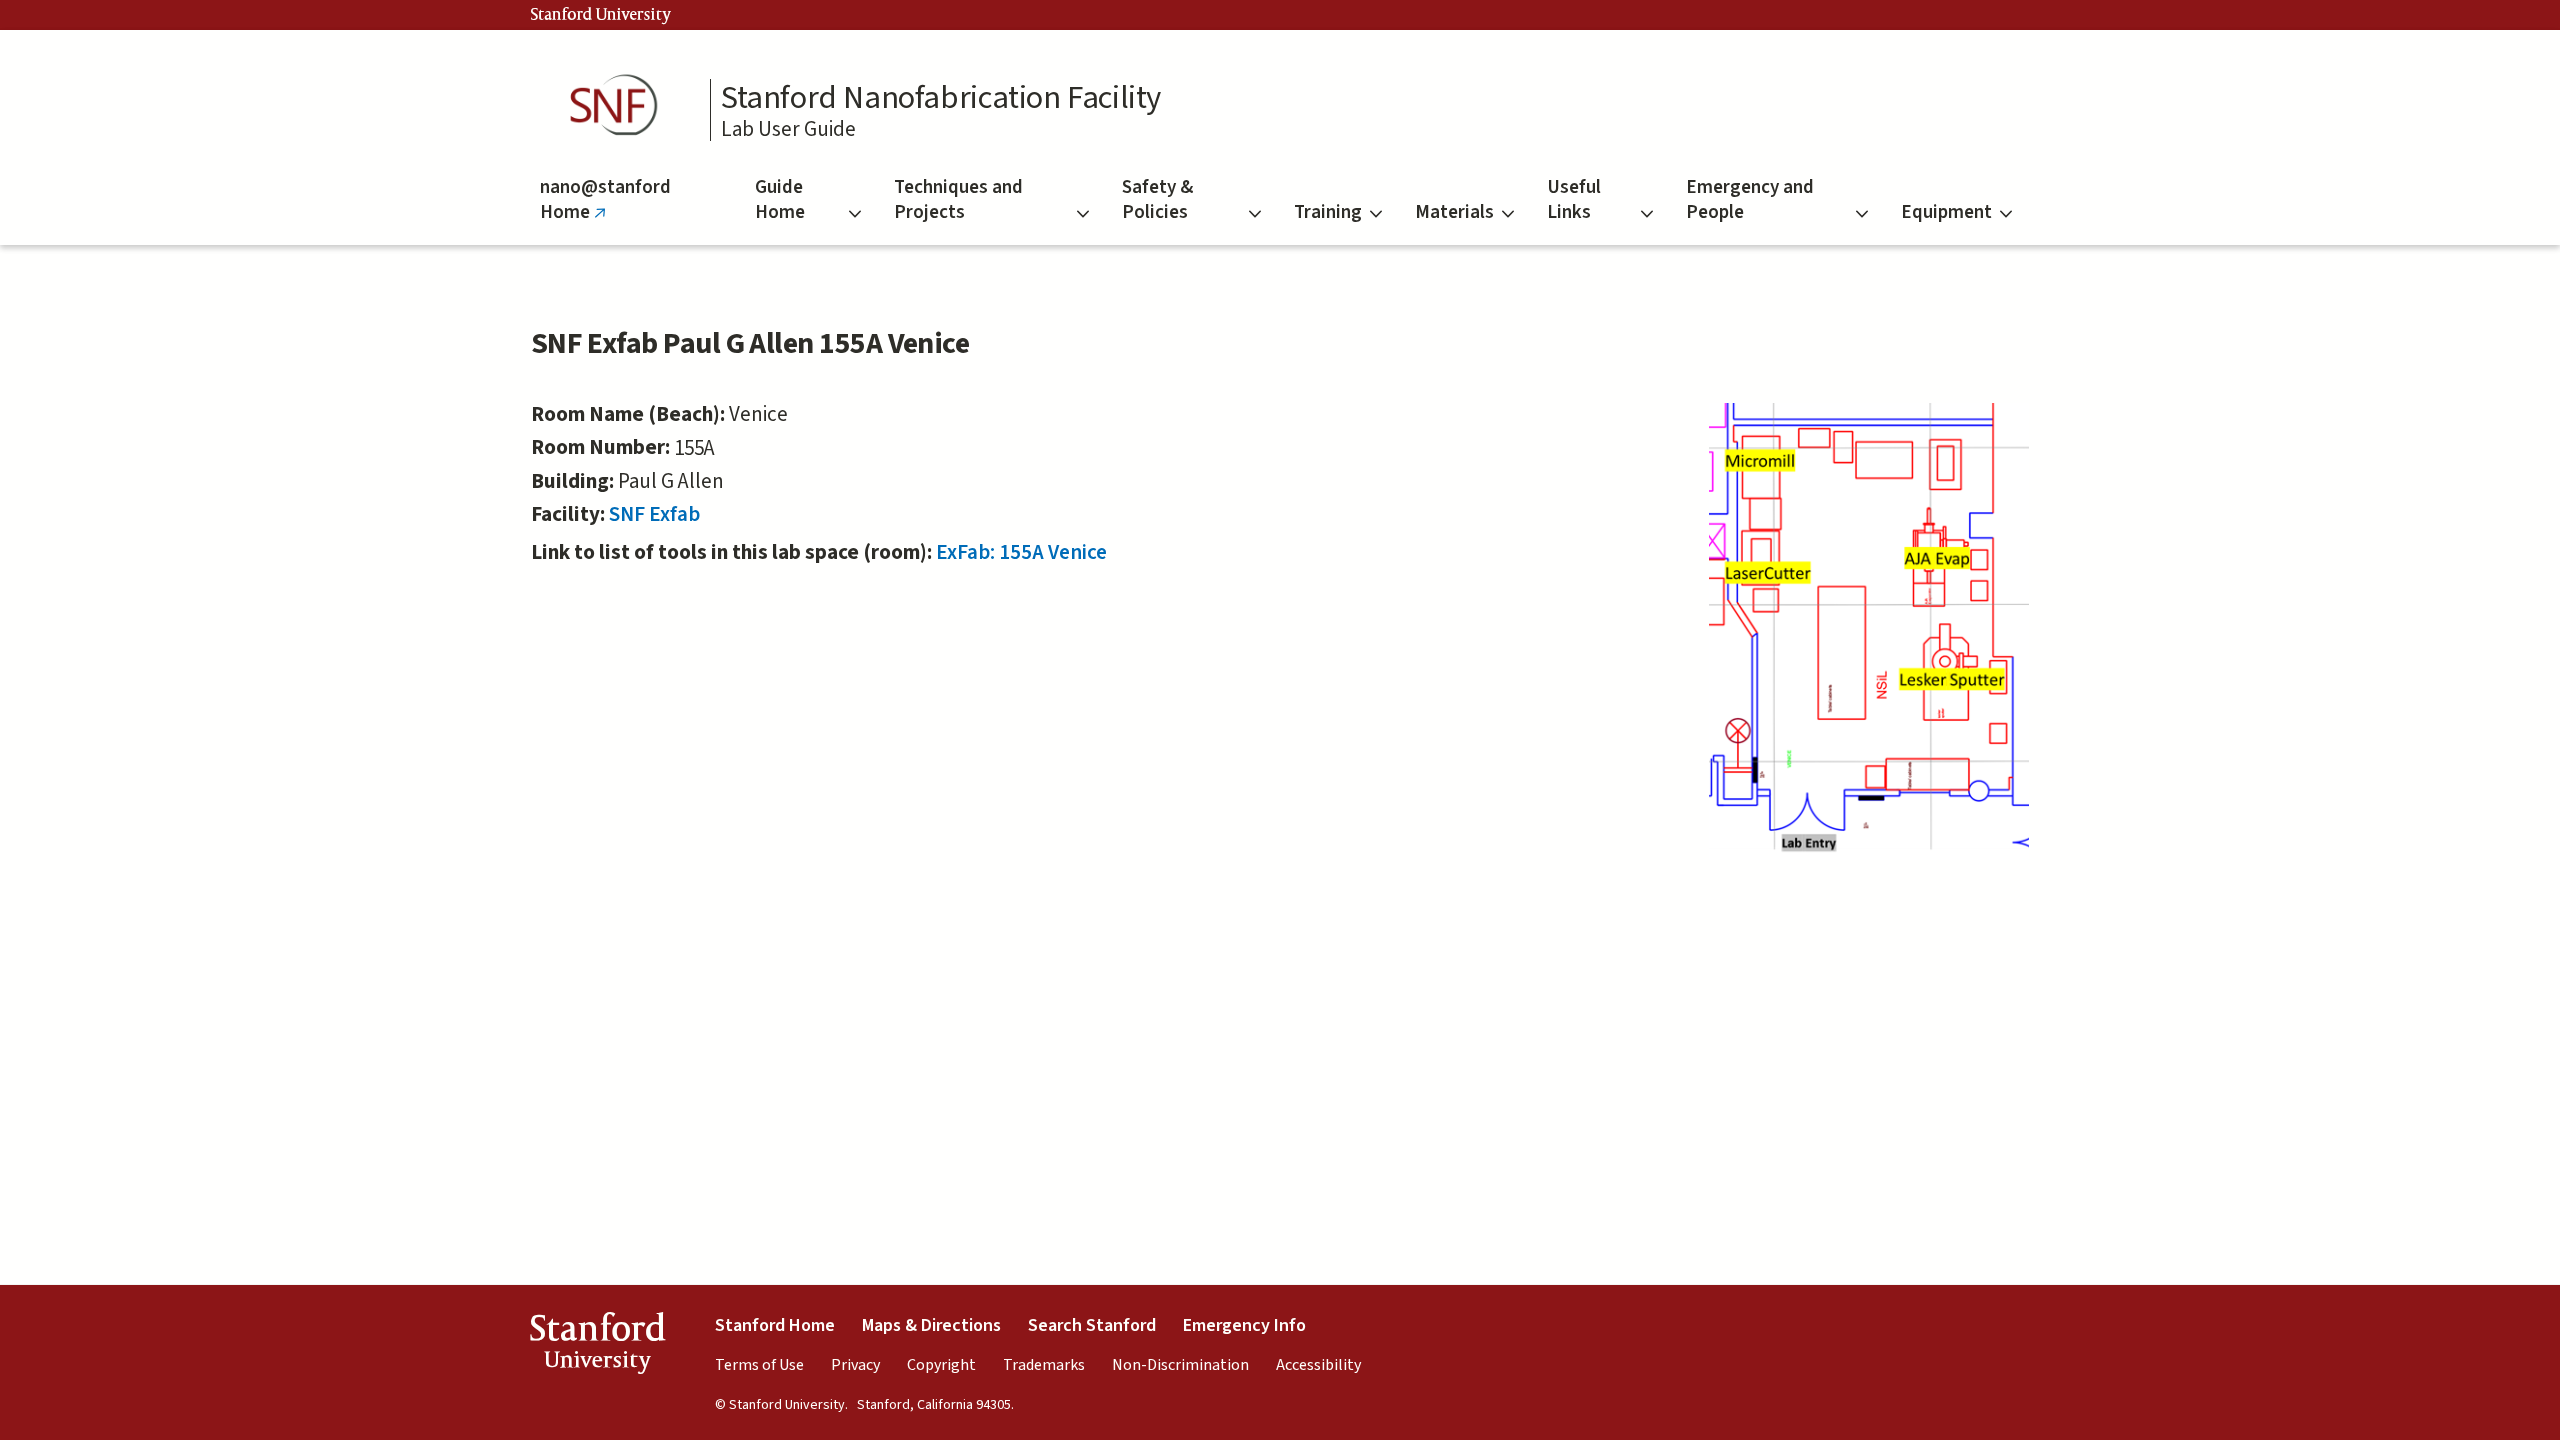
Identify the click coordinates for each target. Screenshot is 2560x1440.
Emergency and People (1750, 200)
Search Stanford (1092, 1325)
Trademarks (1044, 1365)
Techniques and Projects (958, 200)
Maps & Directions (931, 1325)
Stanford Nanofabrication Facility (941, 98)
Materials (1454, 212)
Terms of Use (759, 1365)
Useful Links (1574, 200)
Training (1328, 212)
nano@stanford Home (605, 209)
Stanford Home (775, 1325)
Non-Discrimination (1180, 1365)
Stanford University (601, 15)
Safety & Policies (1157, 200)
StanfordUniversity (597, 1347)
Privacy (855, 1365)
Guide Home (780, 200)
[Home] (620, 105)
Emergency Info (1244, 1325)
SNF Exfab (654, 514)
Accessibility (1318, 1365)
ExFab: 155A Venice (1021, 552)
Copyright (941, 1365)
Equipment (1946, 212)
